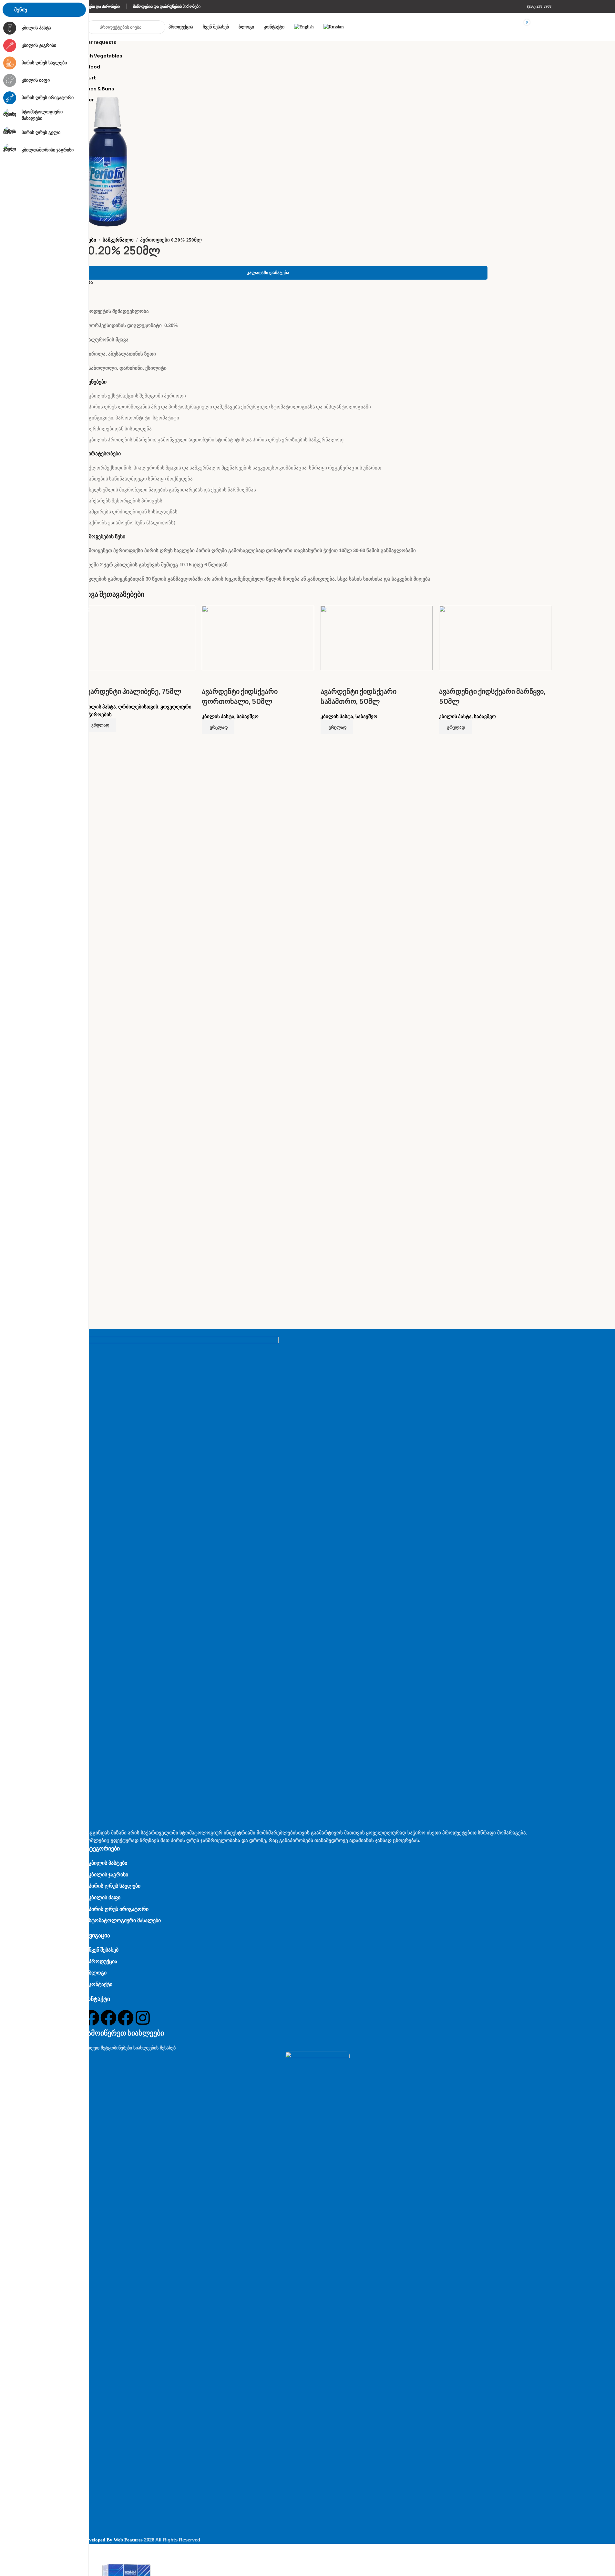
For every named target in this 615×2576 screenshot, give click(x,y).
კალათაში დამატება (268, 273)
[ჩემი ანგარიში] (549, 27)
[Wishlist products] (537, 27)
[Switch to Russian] (334, 27)
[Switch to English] (304, 27)
